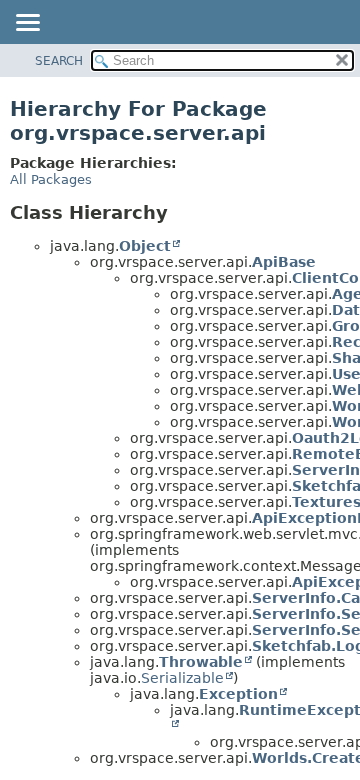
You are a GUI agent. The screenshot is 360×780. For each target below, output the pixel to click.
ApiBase (284, 262)
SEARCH (59, 61)
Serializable (182, 678)
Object (145, 246)
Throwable (201, 662)
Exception (238, 694)
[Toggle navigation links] (27, 24)
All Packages (51, 179)
